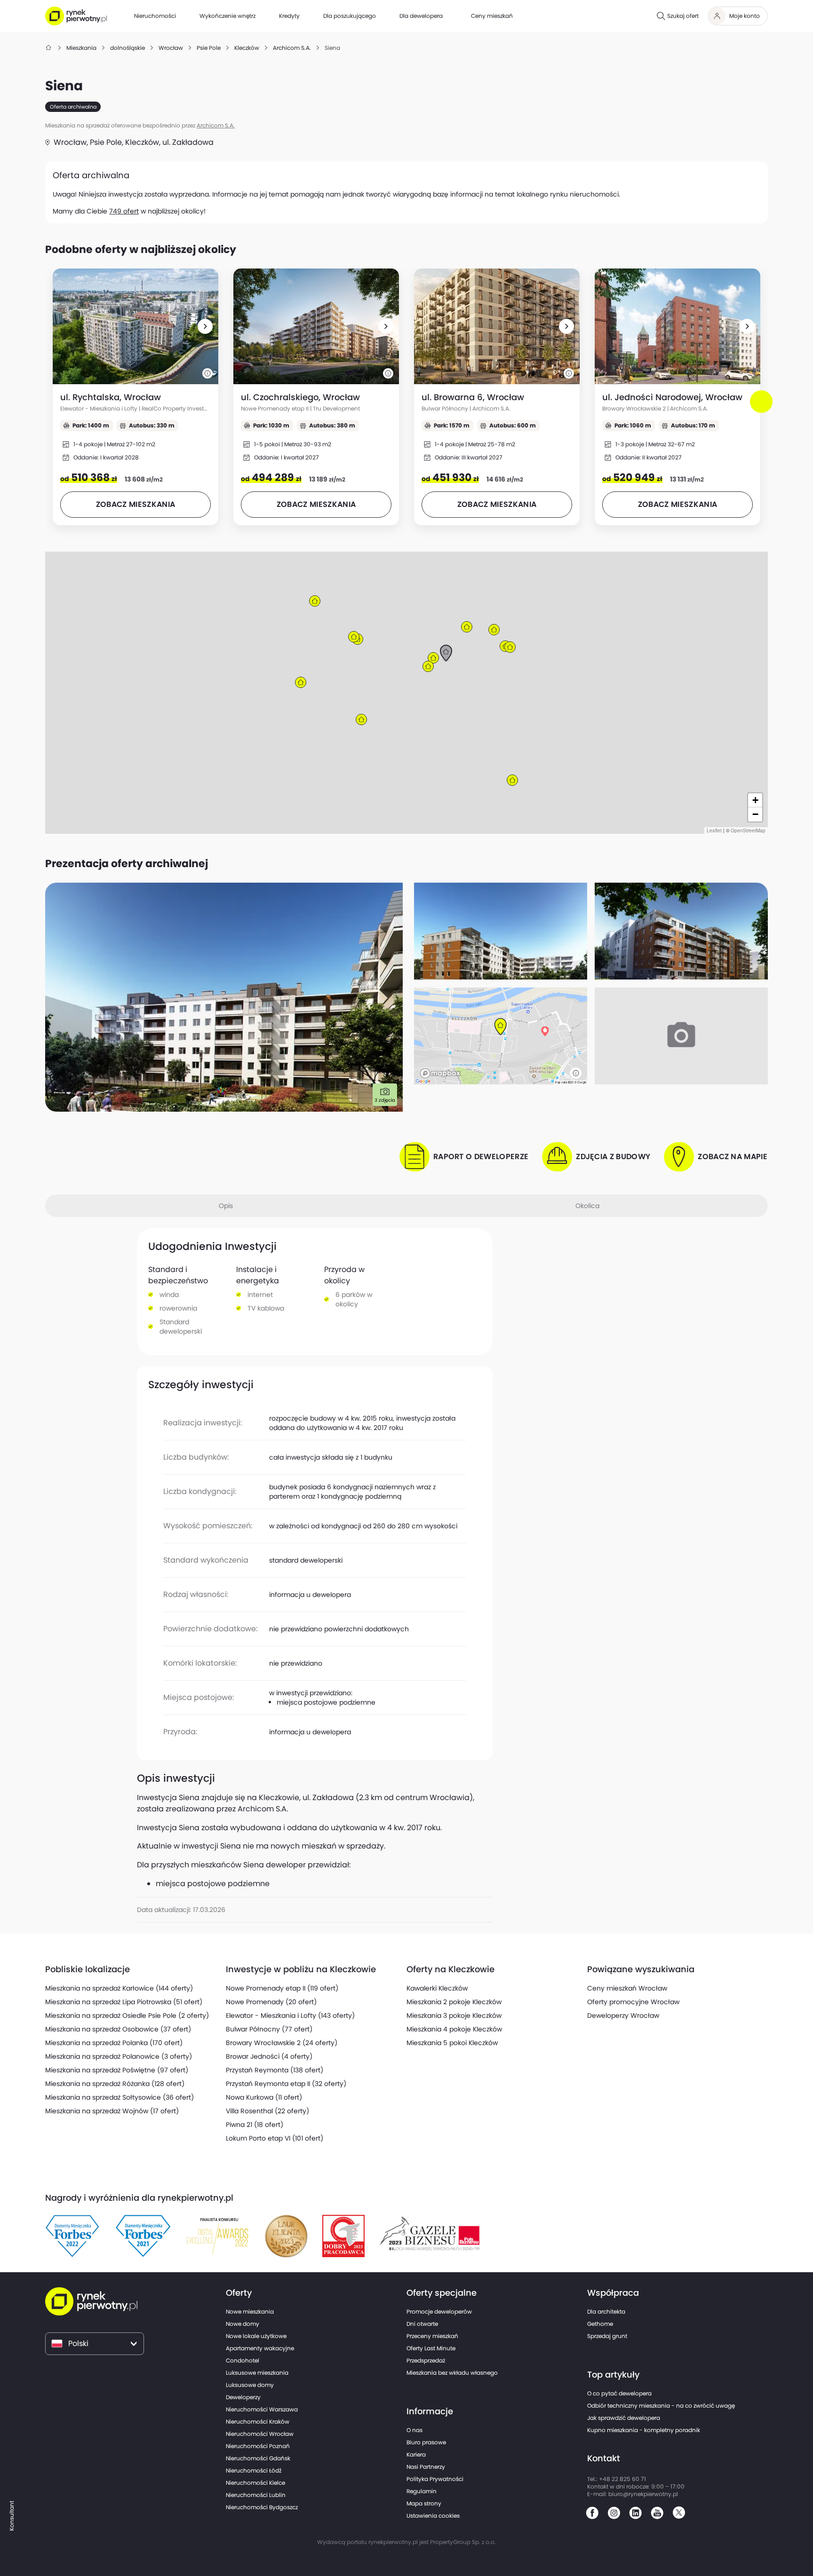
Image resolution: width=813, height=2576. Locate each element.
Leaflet (714, 830)
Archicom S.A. (216, 125)
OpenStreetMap (748, 830)
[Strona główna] (49, 48)
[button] (205, 326)
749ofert (124, 211)
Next (763, 410)
